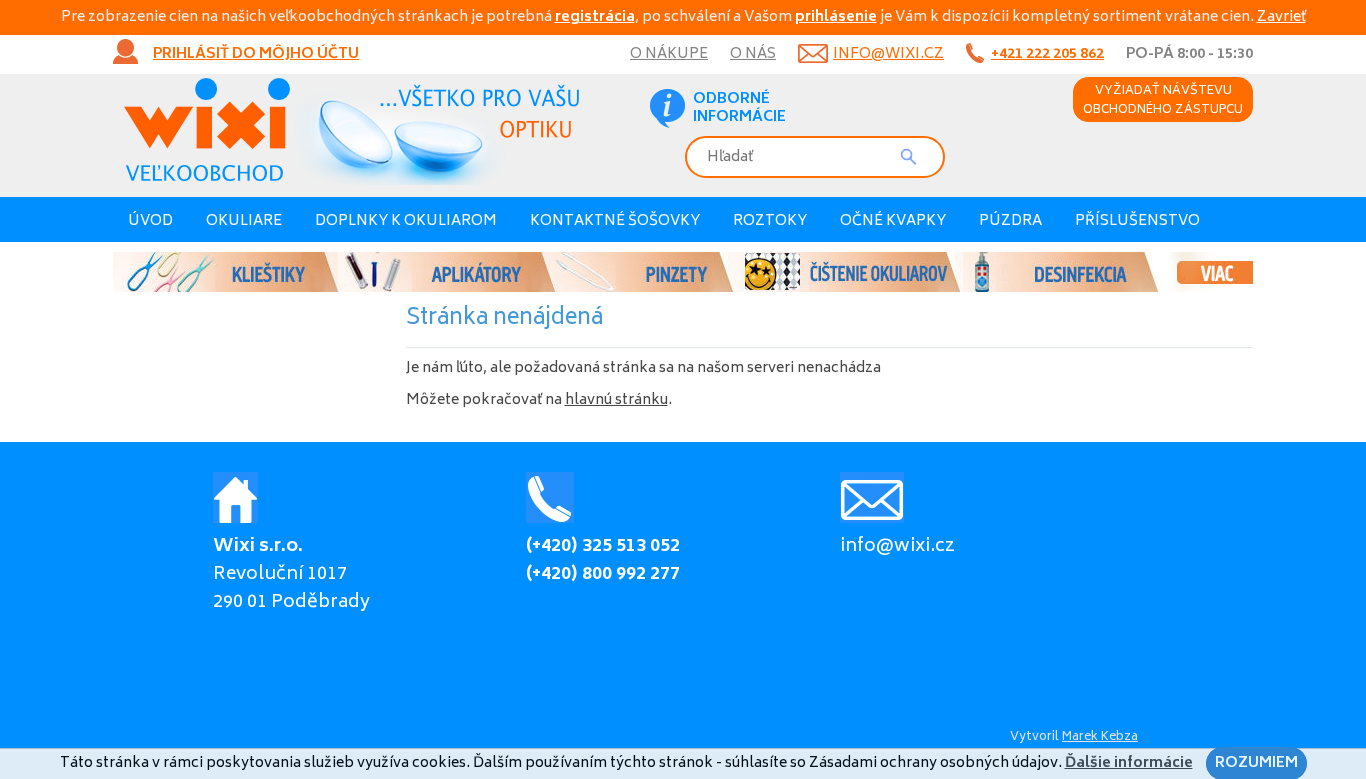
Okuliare (244, 221)
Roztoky (770, 221)
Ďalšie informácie (1129, 763)
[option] (683, 272)
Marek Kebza (1100, 737)
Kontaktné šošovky (615, 221)
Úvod (150, 221)
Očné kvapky (893, 221)
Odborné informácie (739, 109)
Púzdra (1010, 221)
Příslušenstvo (1137, 221)
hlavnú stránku (616, 400)
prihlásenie (836, 17)
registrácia (595, 17)
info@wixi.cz (888, 54)
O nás (753, 54)
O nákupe (669, 54)
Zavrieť (1281, 17)
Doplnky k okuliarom (406, 221)
